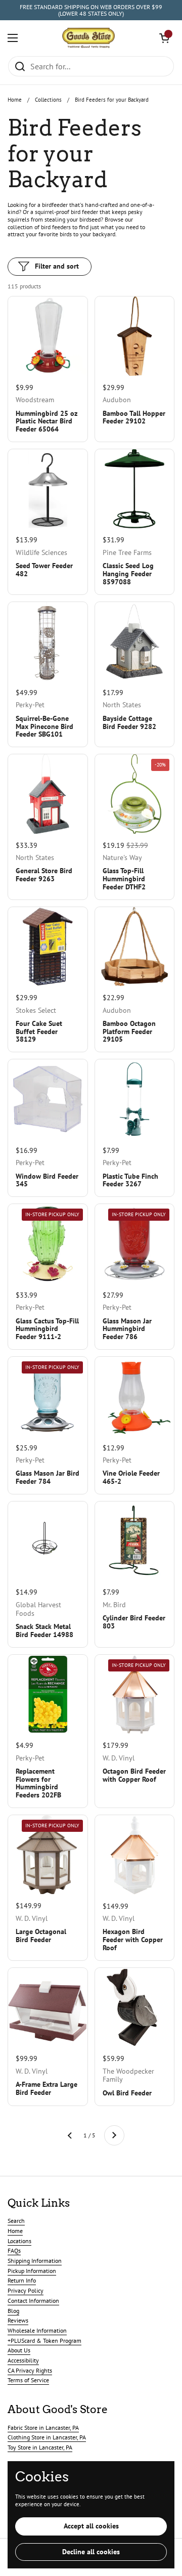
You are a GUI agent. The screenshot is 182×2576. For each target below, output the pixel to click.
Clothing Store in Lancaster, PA (47, 2437)
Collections (48, 100)
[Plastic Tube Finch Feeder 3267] (135, 1099)
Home (15, 100)
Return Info (22, 2280)
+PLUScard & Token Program (44, 2341)
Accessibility (23, 2360)
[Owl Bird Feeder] (135, 2008)
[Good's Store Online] (88, 38)
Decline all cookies (91, 2552)
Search (16, 2221)
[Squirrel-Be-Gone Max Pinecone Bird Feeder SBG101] (48, 642)
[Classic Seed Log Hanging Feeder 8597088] (135, 489)
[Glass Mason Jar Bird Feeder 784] (48, 1397)
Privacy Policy (26, 2290)
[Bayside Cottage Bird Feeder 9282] (135, 642)
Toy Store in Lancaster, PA (40, 2447)
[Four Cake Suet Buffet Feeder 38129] (48, 947)
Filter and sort (57, 266)
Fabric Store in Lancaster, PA (43, 2428)
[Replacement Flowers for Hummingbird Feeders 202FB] (48, 1694)
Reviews (18, 2320)
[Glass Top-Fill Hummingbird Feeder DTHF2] (135, 794)
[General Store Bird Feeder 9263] (48, 794)
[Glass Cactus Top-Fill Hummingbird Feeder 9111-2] (48, 1244)
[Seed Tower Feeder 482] (48, 489)
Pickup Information (32, 2271)
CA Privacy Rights (30, 2370)
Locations (19, 2241)
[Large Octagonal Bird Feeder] (48, 1855)
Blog (13, 2311)
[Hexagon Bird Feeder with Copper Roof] (135, 1855)
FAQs (14, 2250)
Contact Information (33, 2301)
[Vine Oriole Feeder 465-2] (135, 1397)
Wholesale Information (37, 2330)
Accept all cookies (91, 2526)
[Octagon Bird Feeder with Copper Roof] (135, 1694)
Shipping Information (35, 2261)
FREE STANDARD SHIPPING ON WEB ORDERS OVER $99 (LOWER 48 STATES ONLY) (91, 10)
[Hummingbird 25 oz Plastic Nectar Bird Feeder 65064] (48, 336)
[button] (164, 38)
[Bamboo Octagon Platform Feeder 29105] (135, 947)
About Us (19, 2350)
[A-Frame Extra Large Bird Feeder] (48, 2008)
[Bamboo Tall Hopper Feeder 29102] (135, 336)
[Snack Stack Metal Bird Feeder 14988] (48, 1541)
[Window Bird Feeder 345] (48, 1099)
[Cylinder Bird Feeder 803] (135, 1541)
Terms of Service (28, 2380)
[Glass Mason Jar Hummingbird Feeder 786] (135, 1244)
